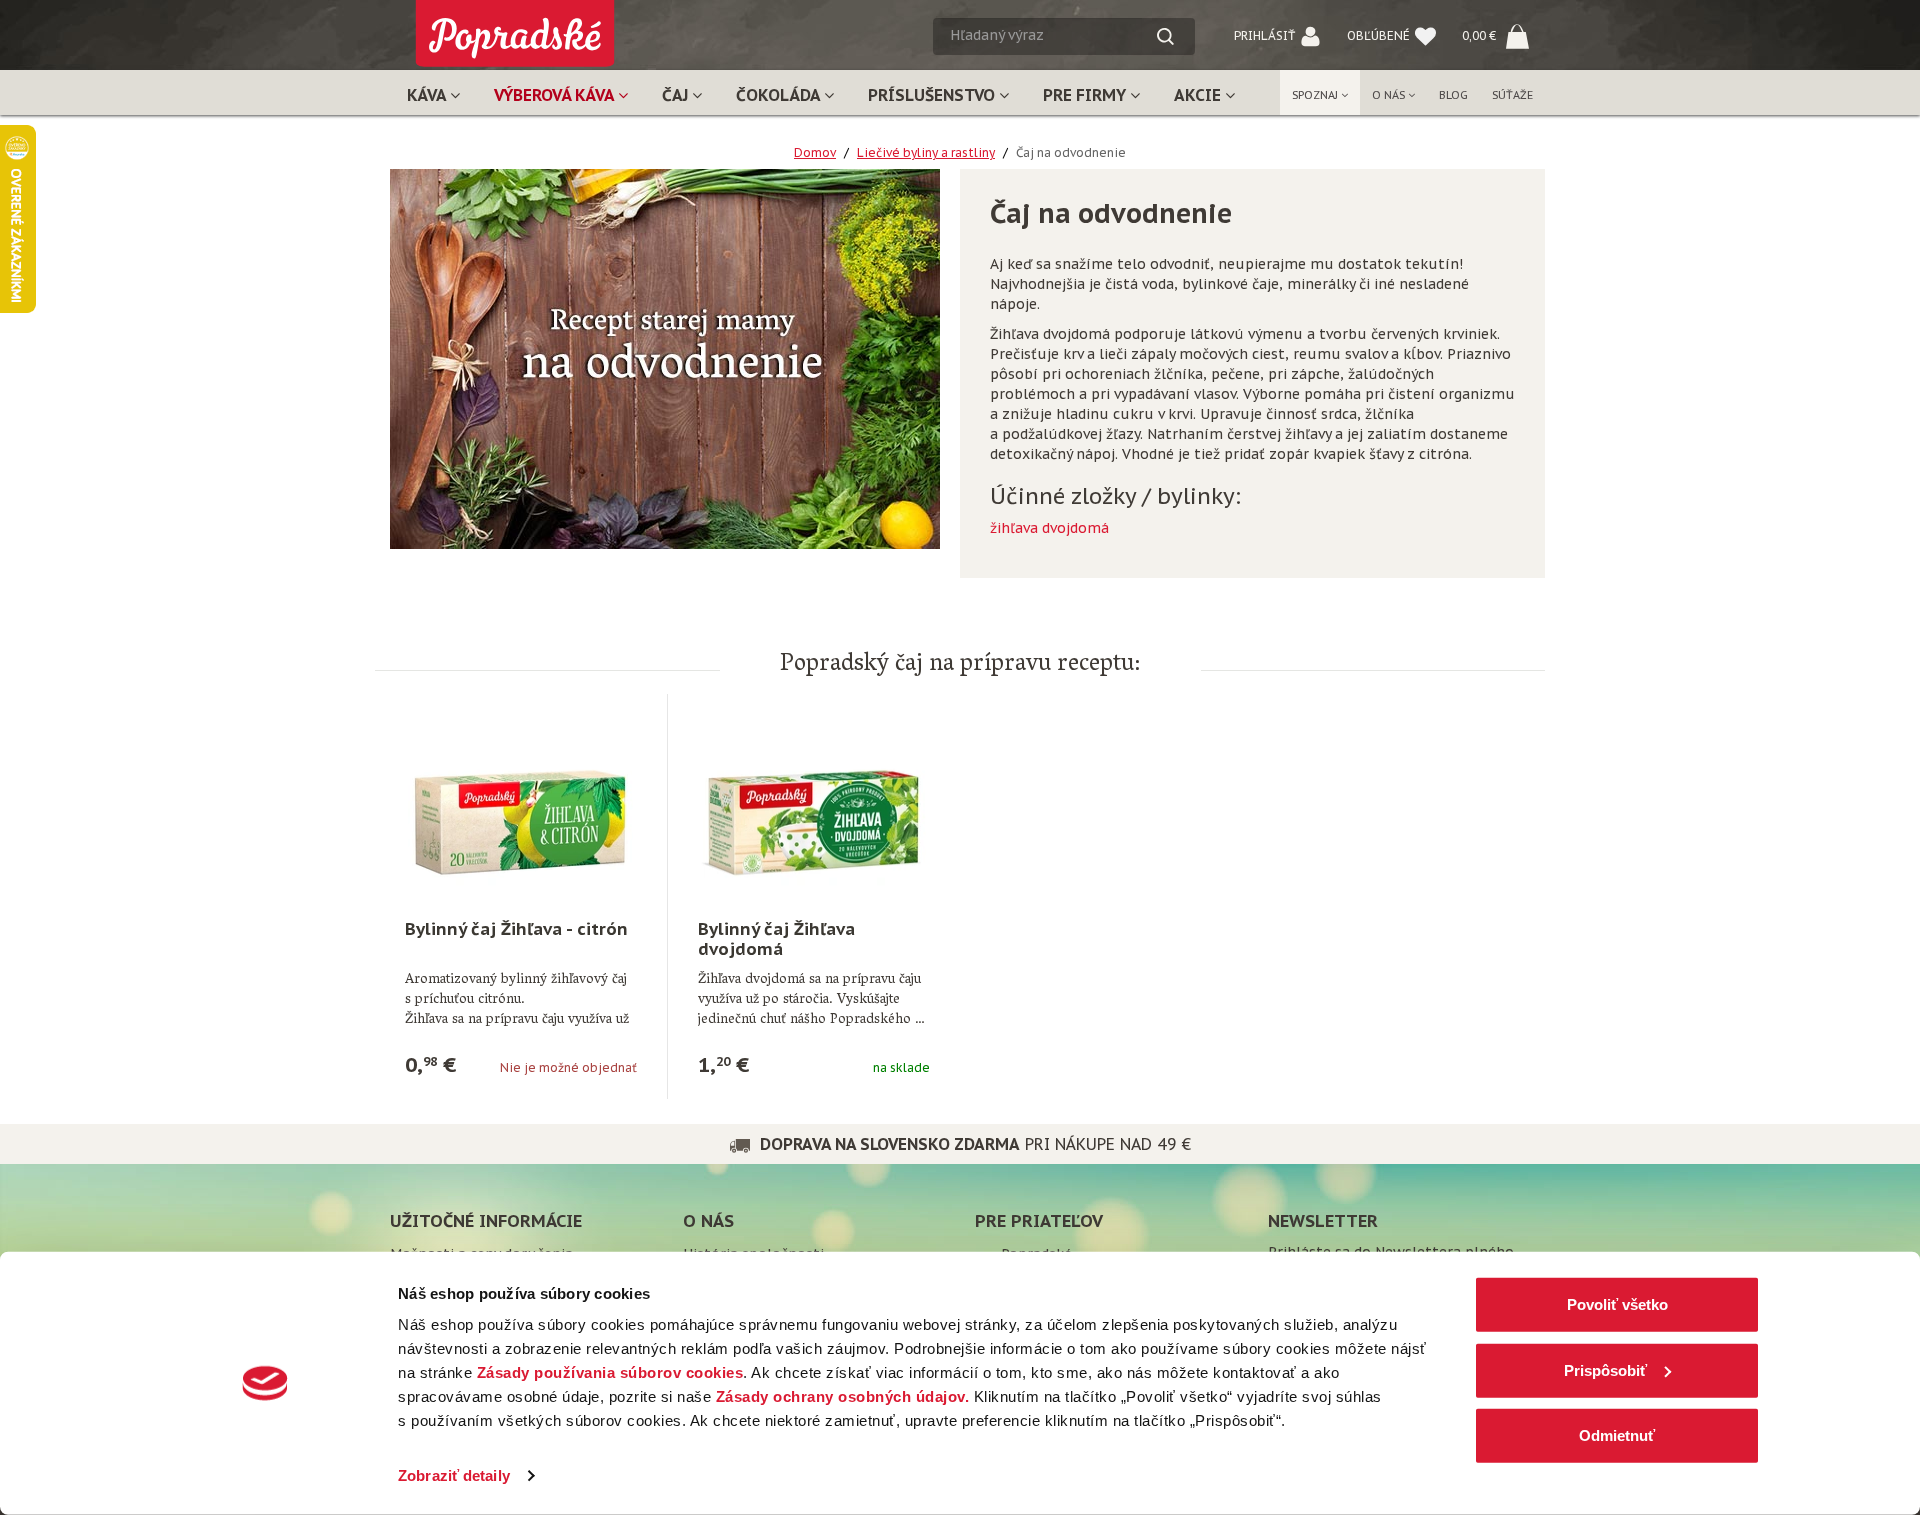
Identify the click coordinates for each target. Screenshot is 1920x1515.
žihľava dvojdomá (1049, 528)
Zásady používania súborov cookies (610, 1372)
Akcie (1199, 95)
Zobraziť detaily (454, 1475)
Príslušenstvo (933, 95)
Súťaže (1512, 95)
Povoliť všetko (1617, 1304)
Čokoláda (780, 95)
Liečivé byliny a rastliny (926, 152)
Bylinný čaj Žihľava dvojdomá (776, 939)
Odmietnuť (1617, 1435)
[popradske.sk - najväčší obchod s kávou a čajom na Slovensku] (515, 25)
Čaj (677, 95)
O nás (1390, 95)
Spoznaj (1316, 95)
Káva (428, 95)
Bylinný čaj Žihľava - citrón (516, 929)
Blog (1453, 95)
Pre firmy (1086, 95)
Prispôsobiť (1605, 1369)
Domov (815, 152)
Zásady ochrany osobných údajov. (843, 1396)
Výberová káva (556, 95)
